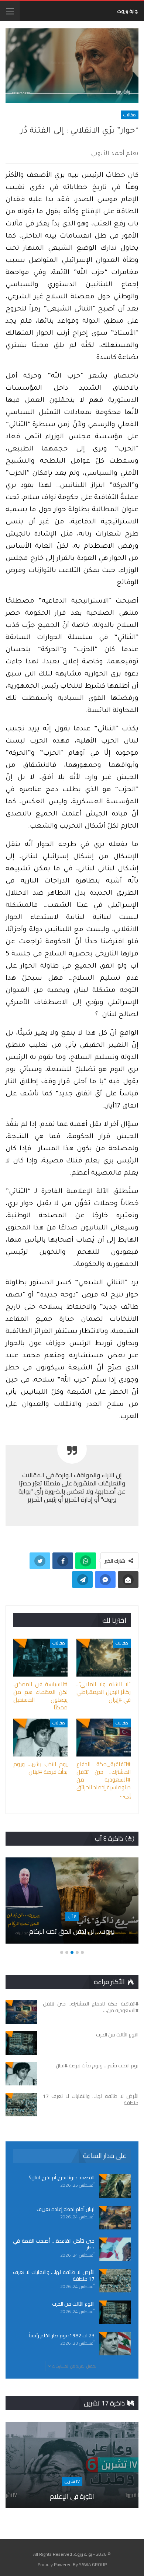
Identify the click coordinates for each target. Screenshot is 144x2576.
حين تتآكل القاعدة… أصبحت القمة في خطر (54, 2244)
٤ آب (72, 1917)
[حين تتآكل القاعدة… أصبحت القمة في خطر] (115, 2249)
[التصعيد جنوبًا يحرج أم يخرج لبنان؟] (115, 2186)
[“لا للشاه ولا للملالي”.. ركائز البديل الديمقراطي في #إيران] (104, 1658)
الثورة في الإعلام (72, 2496)
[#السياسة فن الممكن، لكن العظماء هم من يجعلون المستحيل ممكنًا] (40, 1658)
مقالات (130, 115)
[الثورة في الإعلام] (72, 2465)
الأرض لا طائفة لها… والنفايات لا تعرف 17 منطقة (54, 2275)
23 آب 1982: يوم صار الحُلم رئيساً (62, 2335)
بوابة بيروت (128, 11)
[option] (72, 1904)
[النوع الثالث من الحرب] (21, 2043)
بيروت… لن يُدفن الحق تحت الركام (72, 1931)
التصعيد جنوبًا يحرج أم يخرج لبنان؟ (62, 2177)
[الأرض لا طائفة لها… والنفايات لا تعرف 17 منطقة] (21, 2105)
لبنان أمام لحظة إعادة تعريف (66, 2209)
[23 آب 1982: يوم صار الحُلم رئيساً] (115, 2344)
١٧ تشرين (72, 2481)
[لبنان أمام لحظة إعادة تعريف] (115, 2218)
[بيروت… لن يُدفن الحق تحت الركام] (72, 1901)
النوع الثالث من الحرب (73, 2304)
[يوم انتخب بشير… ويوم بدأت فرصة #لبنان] (40, 1738)
